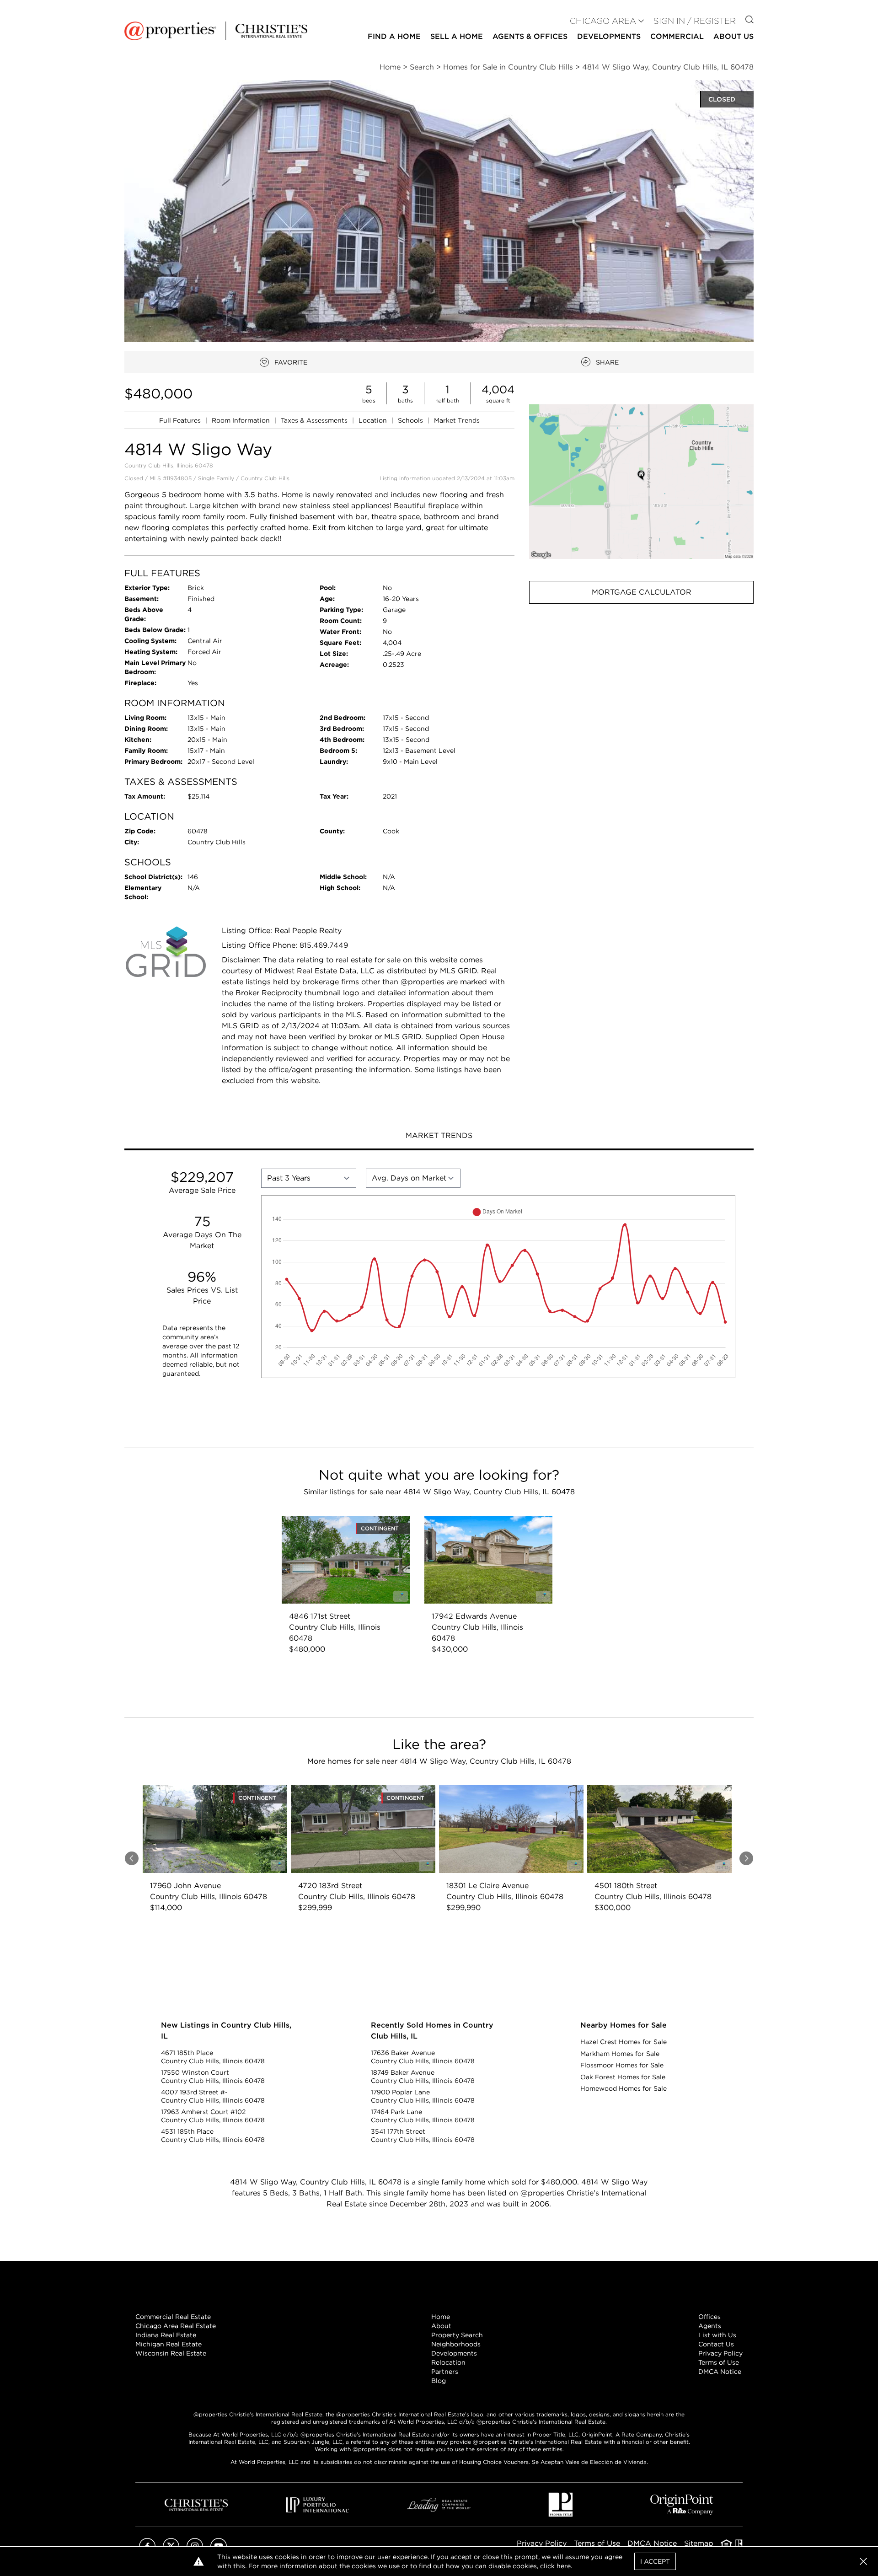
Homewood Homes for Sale (624, 2088)
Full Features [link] (181, 420)
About (441, 2326)
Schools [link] (411, 420)
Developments (609, 36)
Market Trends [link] (457, 420)
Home (441, 2317)
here (564, 2566)
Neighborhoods (456, 2344)
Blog (439, 2381)
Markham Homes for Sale (620, 2054)
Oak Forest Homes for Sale (623, 2077)
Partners (445, 2372)
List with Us (717, 2335)
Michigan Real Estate (169, 2344)
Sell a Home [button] (457, 36)
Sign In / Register (695, 21)
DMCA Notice (720, 2372)
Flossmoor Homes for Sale (622, 2065)
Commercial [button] (677, 36)
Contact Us (716, 2344)
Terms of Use (719, 2362)
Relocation (448, 2362)
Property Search (457, 2335)
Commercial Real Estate (173, 2317)
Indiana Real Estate (166, 2335)
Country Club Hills (265, 478)
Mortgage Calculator (642, 592)
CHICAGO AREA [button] (603, 21)
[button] (641, 481)
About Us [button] (733, 36)
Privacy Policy (720, 2353)
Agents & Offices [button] (530, 36)
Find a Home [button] (394, 36)
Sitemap (699, 2543)
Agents (710, 2326)
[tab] (439, 1137)
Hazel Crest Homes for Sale (624, 2042)
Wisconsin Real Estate (171, 2353)
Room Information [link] (242, 420)
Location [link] (374, 420)
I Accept (655, 2561)
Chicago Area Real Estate (176, 2326)
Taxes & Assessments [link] (315, 420)
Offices (709, 2317)
